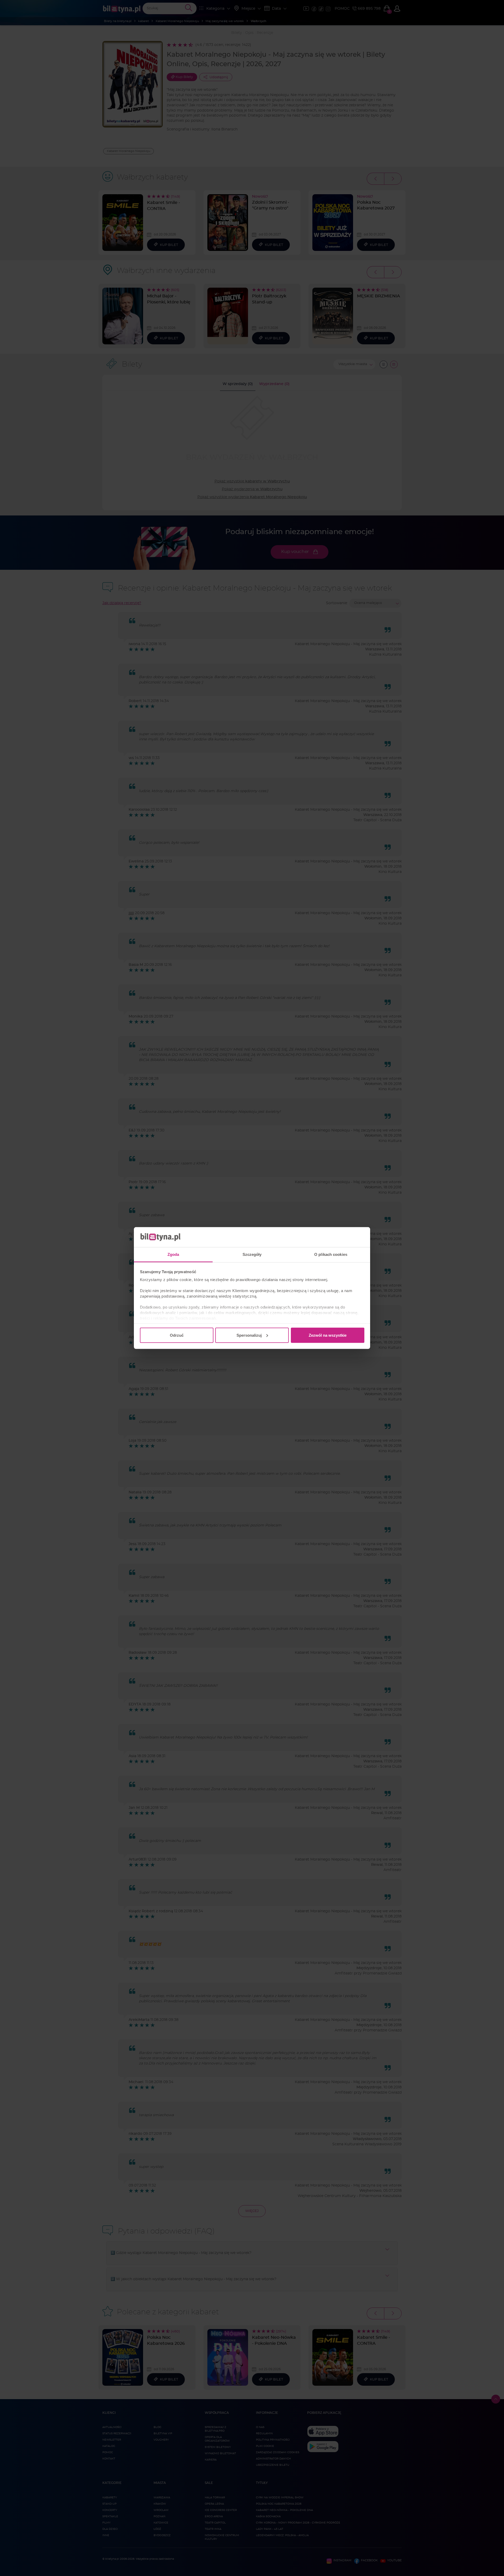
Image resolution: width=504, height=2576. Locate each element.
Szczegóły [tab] (252, 1254)
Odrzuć (177, 1335)
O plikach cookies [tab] (331, 1254)
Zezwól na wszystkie (328, 1335)
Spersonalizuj (249, 1335)
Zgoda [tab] (173, 1254)
